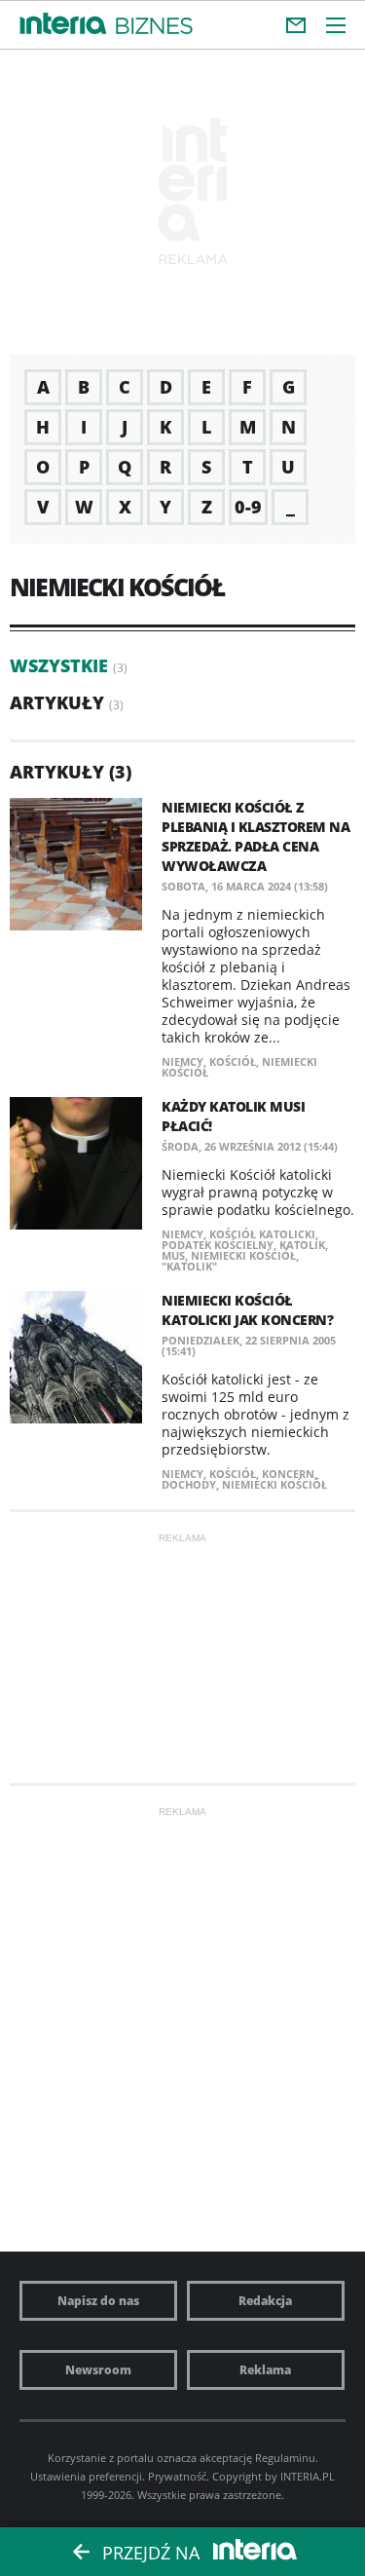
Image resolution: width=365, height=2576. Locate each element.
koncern (288, 1474)
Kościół (233, 1061)
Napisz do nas (98, 2301)
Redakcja (265, 2301)
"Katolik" (189, 1266)
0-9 (248, 507)
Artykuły (57, 702)
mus (173, 1255)
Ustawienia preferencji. (88, 2476)
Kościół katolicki (262, 1234)
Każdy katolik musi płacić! (233, 1116)
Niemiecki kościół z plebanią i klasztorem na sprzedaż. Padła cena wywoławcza (255, 836)
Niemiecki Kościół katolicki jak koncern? (247, 1310)
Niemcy (182, 1061)
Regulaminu (285, 2458)
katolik (302, 1245)
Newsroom (98, 2370)
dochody (189, 1484)
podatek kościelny (218, 1245)
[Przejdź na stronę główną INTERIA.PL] (63, 24)
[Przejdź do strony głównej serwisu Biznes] (154, 27)
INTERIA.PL (308, 2476)
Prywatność (177, 2476)
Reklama (265, 2370)
